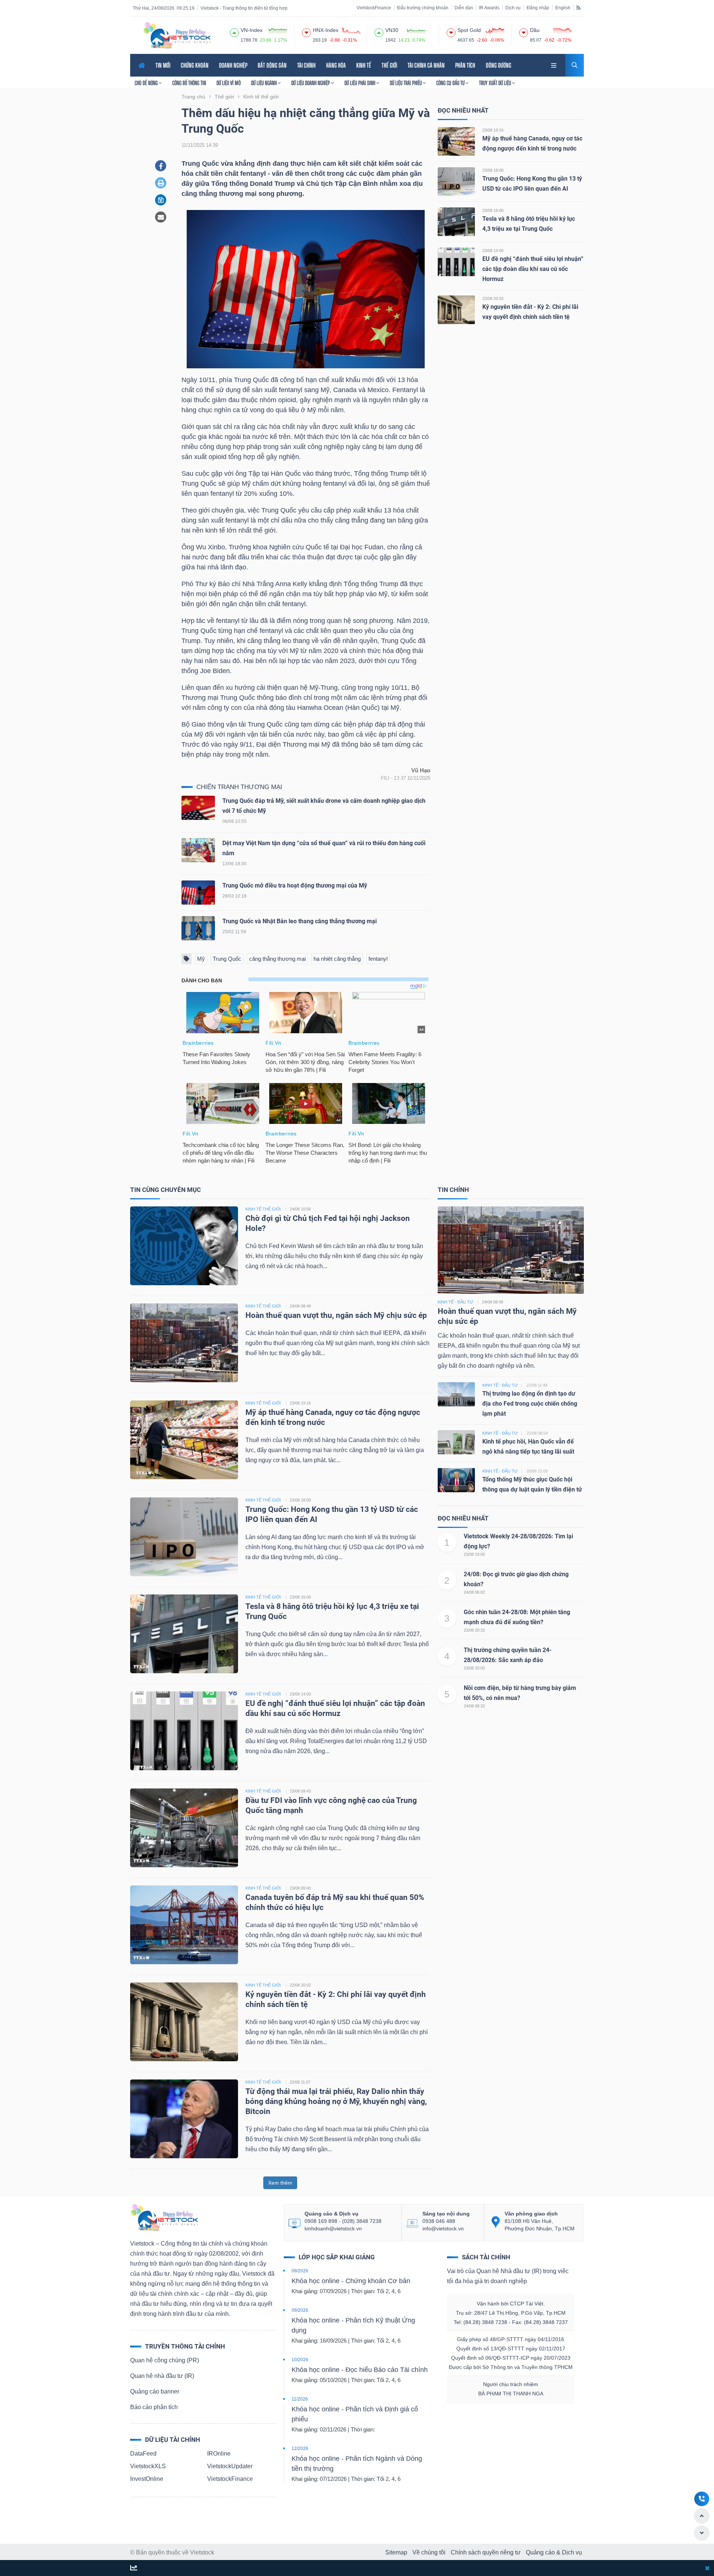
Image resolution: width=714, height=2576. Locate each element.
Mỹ (201, 959)
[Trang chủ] (164, 2217)
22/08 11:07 (300, 2082)
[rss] (578, 7)
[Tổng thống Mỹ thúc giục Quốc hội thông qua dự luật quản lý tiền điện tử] (456, 1479)
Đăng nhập (538, 8)
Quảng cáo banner (155, 2391)
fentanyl (378, 959)
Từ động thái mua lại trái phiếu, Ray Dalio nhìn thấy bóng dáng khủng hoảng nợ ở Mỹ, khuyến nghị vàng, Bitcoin (336, 2101)
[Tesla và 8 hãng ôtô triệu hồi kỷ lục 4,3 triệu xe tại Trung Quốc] (456, 221)
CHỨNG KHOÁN (195, 65)
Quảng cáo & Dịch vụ (554, 2552)
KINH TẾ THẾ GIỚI (263, 1209)
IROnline (219, 2454)
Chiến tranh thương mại (239, 787)
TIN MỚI (163, 65)
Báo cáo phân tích (154, 2407)
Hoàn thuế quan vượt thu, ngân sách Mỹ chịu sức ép (336, 1315)
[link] (554, 64)
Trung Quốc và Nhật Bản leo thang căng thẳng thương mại (300, 921)
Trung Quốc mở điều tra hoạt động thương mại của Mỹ (295, 885)
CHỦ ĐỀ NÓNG (147, 83)
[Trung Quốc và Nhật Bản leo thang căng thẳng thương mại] (198, 930)
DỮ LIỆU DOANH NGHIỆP (311, 83)
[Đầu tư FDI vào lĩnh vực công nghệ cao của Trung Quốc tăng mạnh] (184, 1827)
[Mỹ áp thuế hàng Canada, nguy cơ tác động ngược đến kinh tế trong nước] (456, 141)
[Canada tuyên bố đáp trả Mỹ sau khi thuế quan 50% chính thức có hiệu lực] (184, 1924)
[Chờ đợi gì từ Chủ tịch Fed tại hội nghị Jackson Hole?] (184, 1245)
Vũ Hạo (421, 770)
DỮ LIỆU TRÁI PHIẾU (406, 83)
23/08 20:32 (474, 1630)
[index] (234, 32)
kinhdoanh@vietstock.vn (333, 2228)
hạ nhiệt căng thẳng (337, 959)
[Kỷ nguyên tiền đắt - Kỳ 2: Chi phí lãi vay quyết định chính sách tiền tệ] (456, 309)
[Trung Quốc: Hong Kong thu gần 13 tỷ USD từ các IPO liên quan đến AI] (456, 181)
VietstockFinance (374, 8)
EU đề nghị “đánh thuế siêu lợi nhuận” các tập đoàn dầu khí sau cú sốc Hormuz (533, 269)
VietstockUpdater (230, 2466)
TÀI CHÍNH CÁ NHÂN (426, 65)
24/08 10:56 (300, 1209)
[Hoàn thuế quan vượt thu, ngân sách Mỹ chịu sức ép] (184, 1342)
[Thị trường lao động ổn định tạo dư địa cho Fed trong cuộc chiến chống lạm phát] (456, 1394)
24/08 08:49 (300, 1306)
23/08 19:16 (493, 130)
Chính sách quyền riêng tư (486, 2552)
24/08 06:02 (474, 1592)
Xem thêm (280, 2183)
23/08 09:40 (300, 1888)
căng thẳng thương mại (277, 959)
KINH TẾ (364, 65)
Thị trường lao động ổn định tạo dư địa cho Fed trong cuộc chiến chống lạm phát (530, 1404)
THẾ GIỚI (389, 65)
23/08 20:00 (474, 1668)
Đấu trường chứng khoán (423, 8)
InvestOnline (147, 2479)
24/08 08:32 (474, 1706)
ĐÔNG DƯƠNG (498, 65)
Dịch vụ (513, 8)
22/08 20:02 (493, 298)
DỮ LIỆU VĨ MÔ (229, 83)
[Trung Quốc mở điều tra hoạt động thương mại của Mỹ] (198, 894)
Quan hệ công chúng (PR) (165, 2360)
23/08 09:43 (300, 1791)
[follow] (134, 2568)
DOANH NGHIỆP (233, 65)
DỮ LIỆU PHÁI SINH (360, 83)
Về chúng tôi (429, 2552)
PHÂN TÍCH (465, 65)
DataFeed (143, 2454)
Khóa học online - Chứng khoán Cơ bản (351, 2281)
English (563, 8)
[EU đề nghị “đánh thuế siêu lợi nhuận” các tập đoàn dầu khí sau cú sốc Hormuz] (456, 261)
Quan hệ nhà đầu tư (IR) (162, 2376)
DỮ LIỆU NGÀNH (264, 83)
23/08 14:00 (493, 251)
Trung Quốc (227, 959)
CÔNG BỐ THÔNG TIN (189, 83)
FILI (385, 778)
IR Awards (489, 8)
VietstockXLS (148, 2466)
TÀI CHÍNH (306, 65)
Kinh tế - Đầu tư (455, 1302)
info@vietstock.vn (443, 2228)
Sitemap (396, 2552)
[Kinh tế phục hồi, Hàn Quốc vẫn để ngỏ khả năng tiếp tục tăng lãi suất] (456, 1441)
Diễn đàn (464, 8)
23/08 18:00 (493, 170)
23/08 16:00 (493, 210)
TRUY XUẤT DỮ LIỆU (496, 83)
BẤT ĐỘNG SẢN (272, 65)
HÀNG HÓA (336, 65)
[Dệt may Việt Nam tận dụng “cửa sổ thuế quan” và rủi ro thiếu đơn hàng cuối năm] (198, 852)
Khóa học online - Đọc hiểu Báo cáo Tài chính (360, 2370)
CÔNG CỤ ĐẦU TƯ (451, 83)
